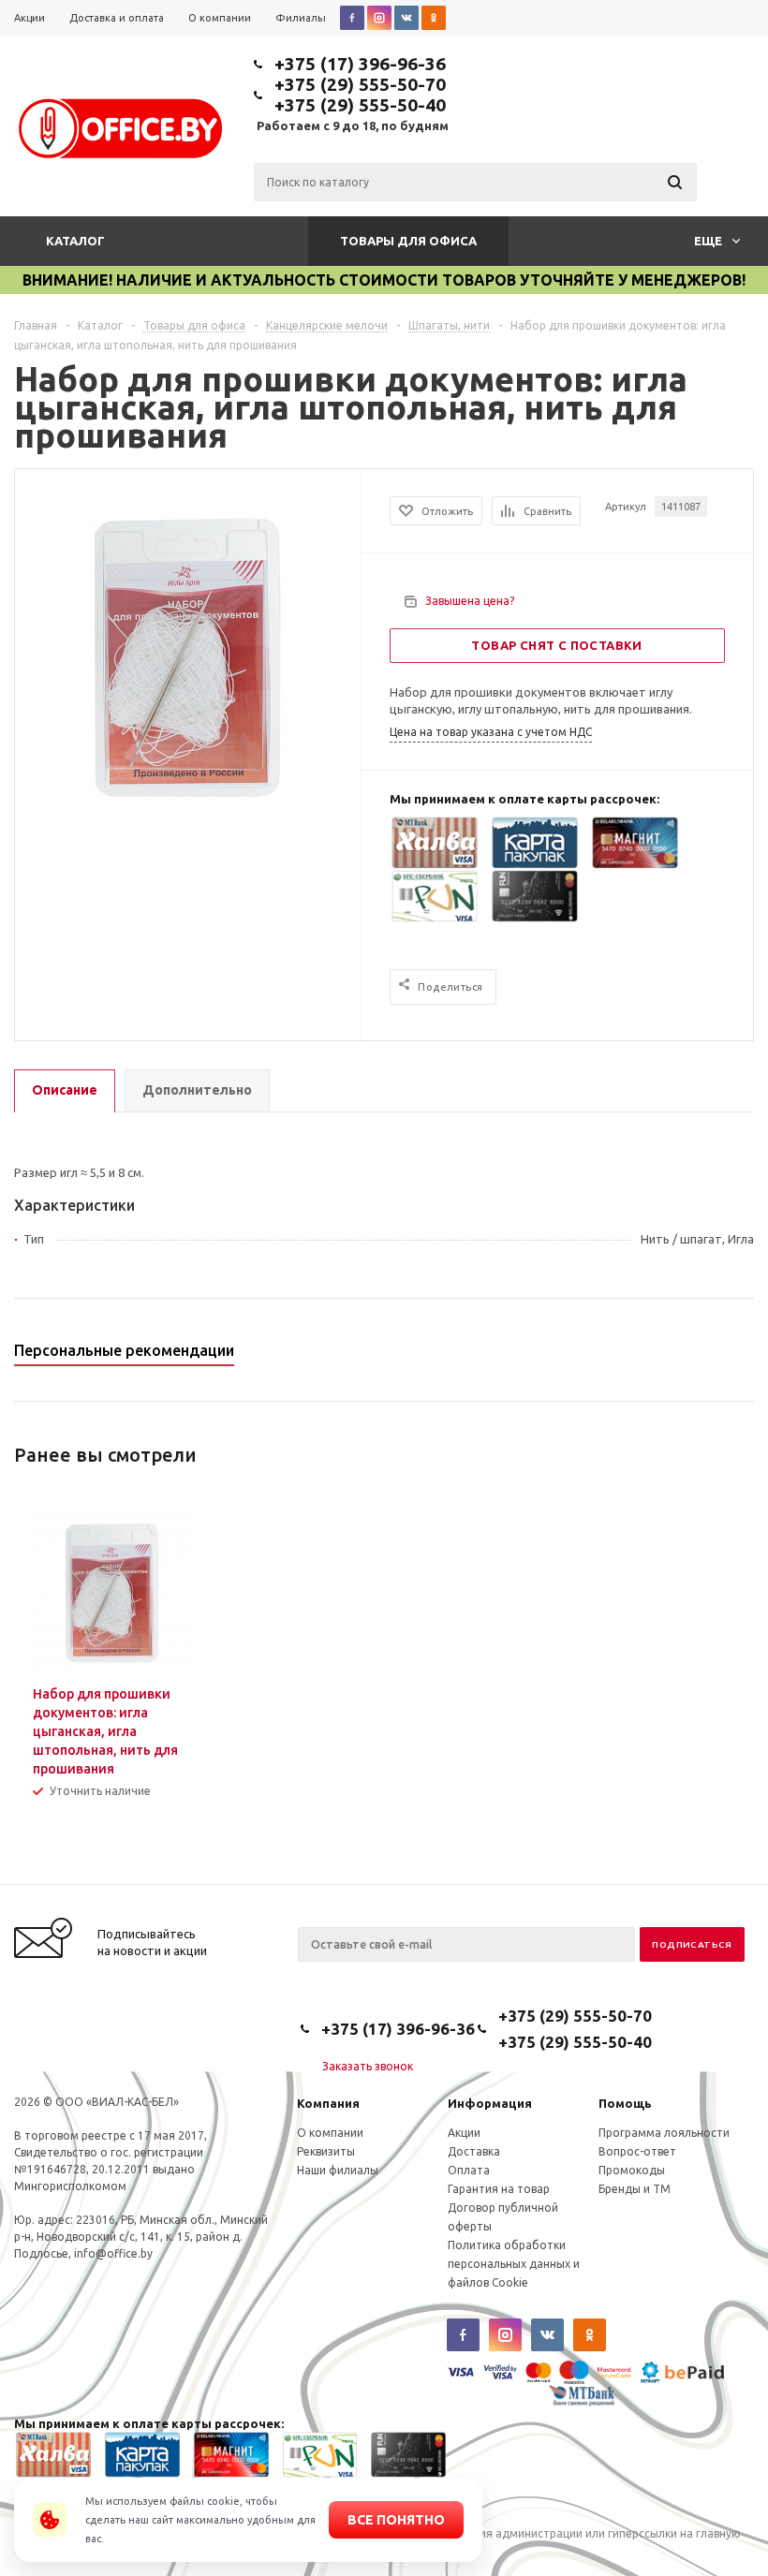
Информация (490, 2103)
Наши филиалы (338, 2170)
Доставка (474, 2151)
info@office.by (113, 2253)
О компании (330, 2133)
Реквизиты (326, 2151)
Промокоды (632, 2170)
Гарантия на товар (499, 2189)
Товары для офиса (408, 241)
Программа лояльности (664, 2133)
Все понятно (396, 2520)
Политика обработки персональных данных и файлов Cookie (514, 2264)
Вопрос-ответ (637, 2151)
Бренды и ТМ (635, 2189)
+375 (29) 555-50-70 (360, 84)
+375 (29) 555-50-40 (360, 105)
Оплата (469, 2170)
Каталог (75, 241)
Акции (464, 2133)
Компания (328, 2103)
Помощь (625, 2103)
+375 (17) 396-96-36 (360, 64)
